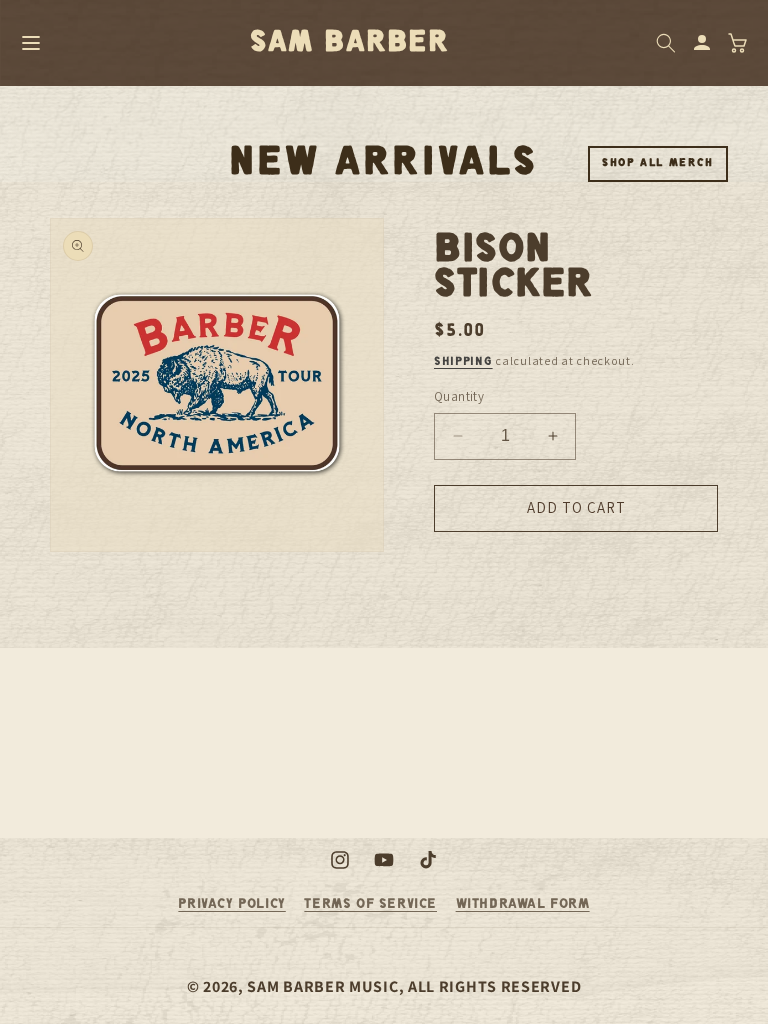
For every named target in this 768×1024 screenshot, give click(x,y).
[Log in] (702, 43)
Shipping (463, 361)
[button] (738, 43)
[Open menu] (31, 43)
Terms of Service (370, 904)
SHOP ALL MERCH (658, 163)
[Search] (666, 43)
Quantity (459, 396)
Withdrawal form (523, 904)
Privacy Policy (231, 904)
